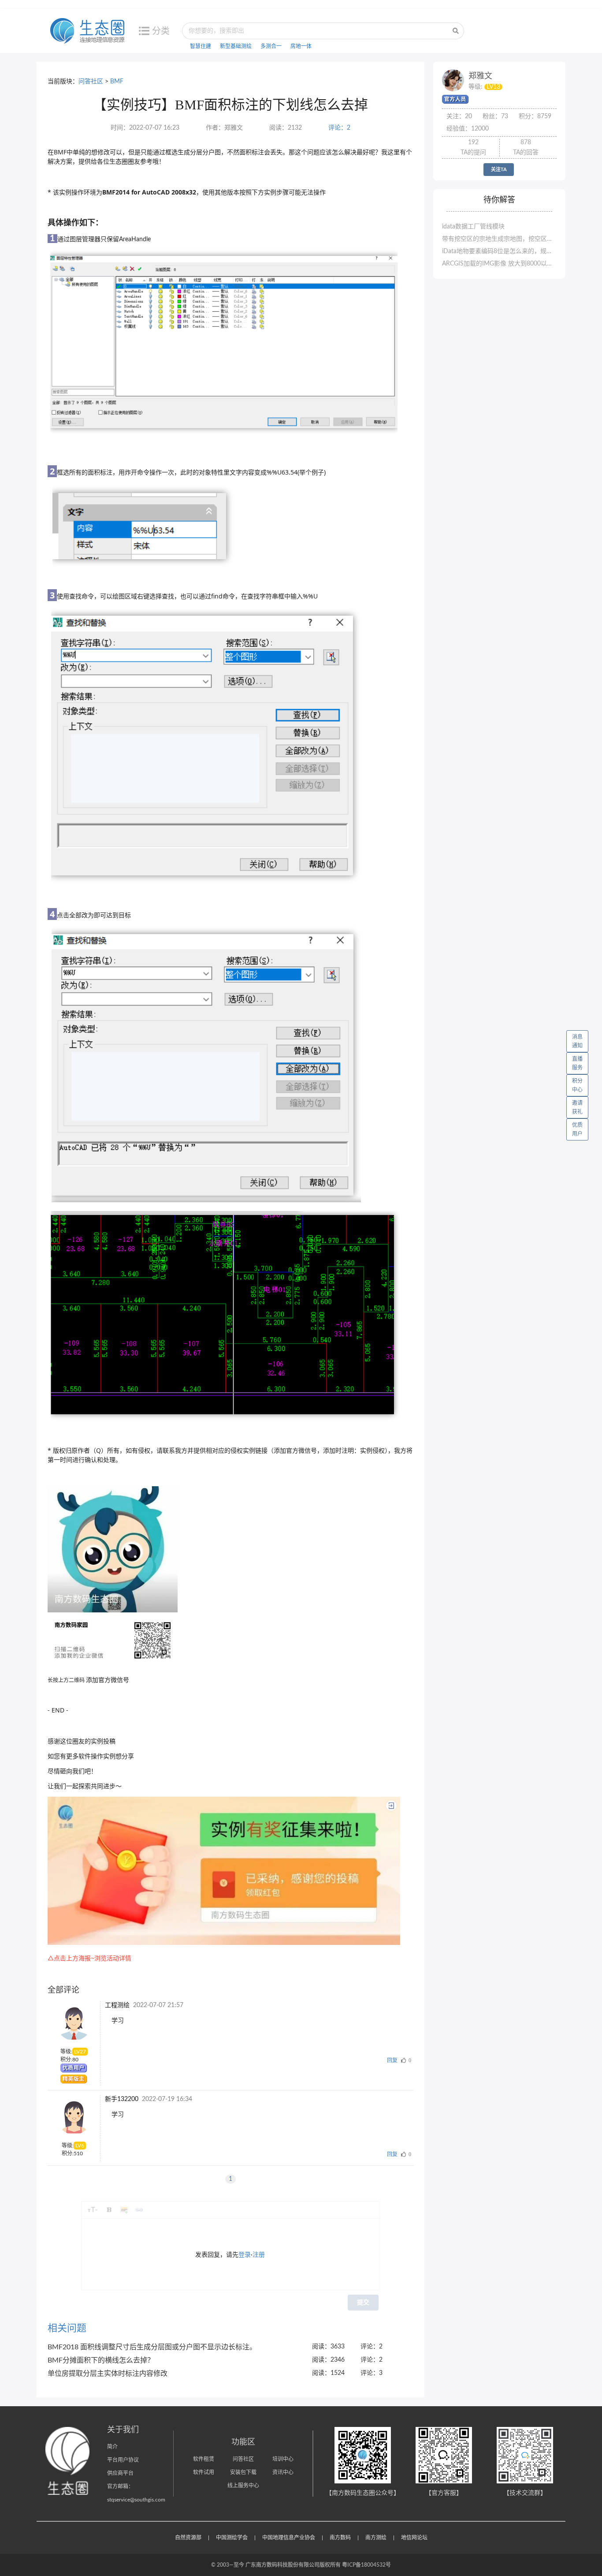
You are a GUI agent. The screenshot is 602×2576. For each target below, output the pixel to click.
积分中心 (577, 1085)
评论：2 (339, 128)
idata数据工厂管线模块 (473, 227)
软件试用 (204, 2472)
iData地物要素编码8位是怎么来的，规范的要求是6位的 (499, 251)
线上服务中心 (243, 2486)
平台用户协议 (123, 2460)
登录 (245, 2255)
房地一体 (301, 46)
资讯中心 (283, 2472)
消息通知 (577, 1041)
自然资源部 (188, 2538)
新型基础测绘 (236, 46)
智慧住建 (201, 46)
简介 (112, 2447)
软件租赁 (204, 2459)
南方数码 (340, 2538)
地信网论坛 (414, 2538)
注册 (259, 2255)
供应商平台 (120, 2473)
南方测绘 (376, 2538)
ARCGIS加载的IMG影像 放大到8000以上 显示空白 (499, 264)
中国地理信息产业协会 (289, 2538)
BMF (117, 82)
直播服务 (577, 1063)
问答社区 (91, 82)
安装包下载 (243, 2472)
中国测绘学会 (232, 2538)
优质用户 (577, 1129)
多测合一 (271, 46)
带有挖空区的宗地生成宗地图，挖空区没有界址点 (499, 239)
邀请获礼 (577, 1107)
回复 (392, 2060)
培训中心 (283, 2459)
